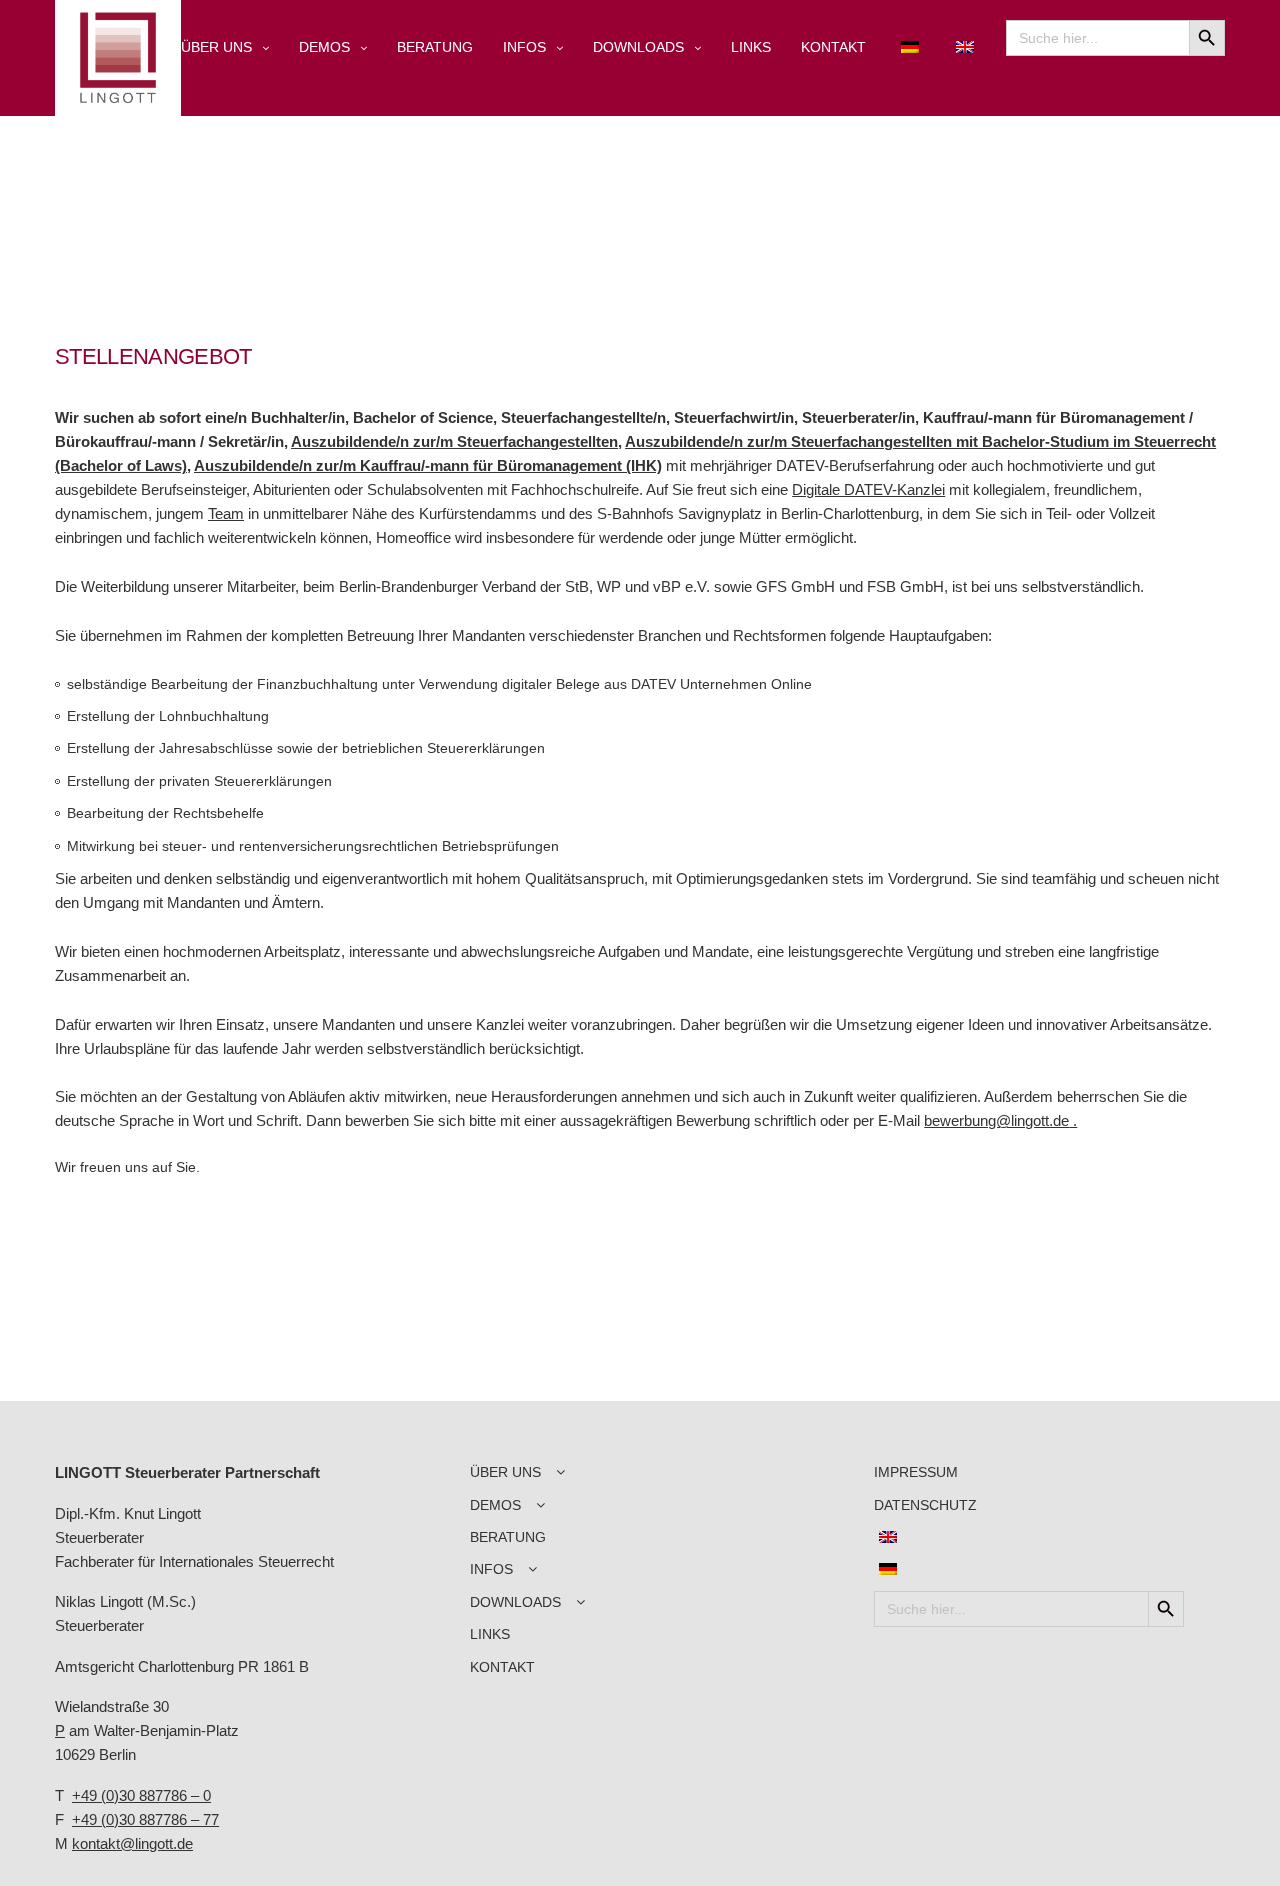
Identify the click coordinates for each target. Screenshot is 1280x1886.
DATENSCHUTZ (925, 1505)
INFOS (524, 47)
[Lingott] (118, 58)
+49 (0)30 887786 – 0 (141, 1795)
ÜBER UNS (216, 47)
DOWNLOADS (638, 47)
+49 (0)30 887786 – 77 (145, 1819)
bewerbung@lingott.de (996, 1120)
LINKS (751, 47)
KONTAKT (833, 47)
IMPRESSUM (916, 1472)
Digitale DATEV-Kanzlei (868, 489)
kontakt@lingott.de (132, 1843)
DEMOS (324, 47)
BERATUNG (435, 47)
